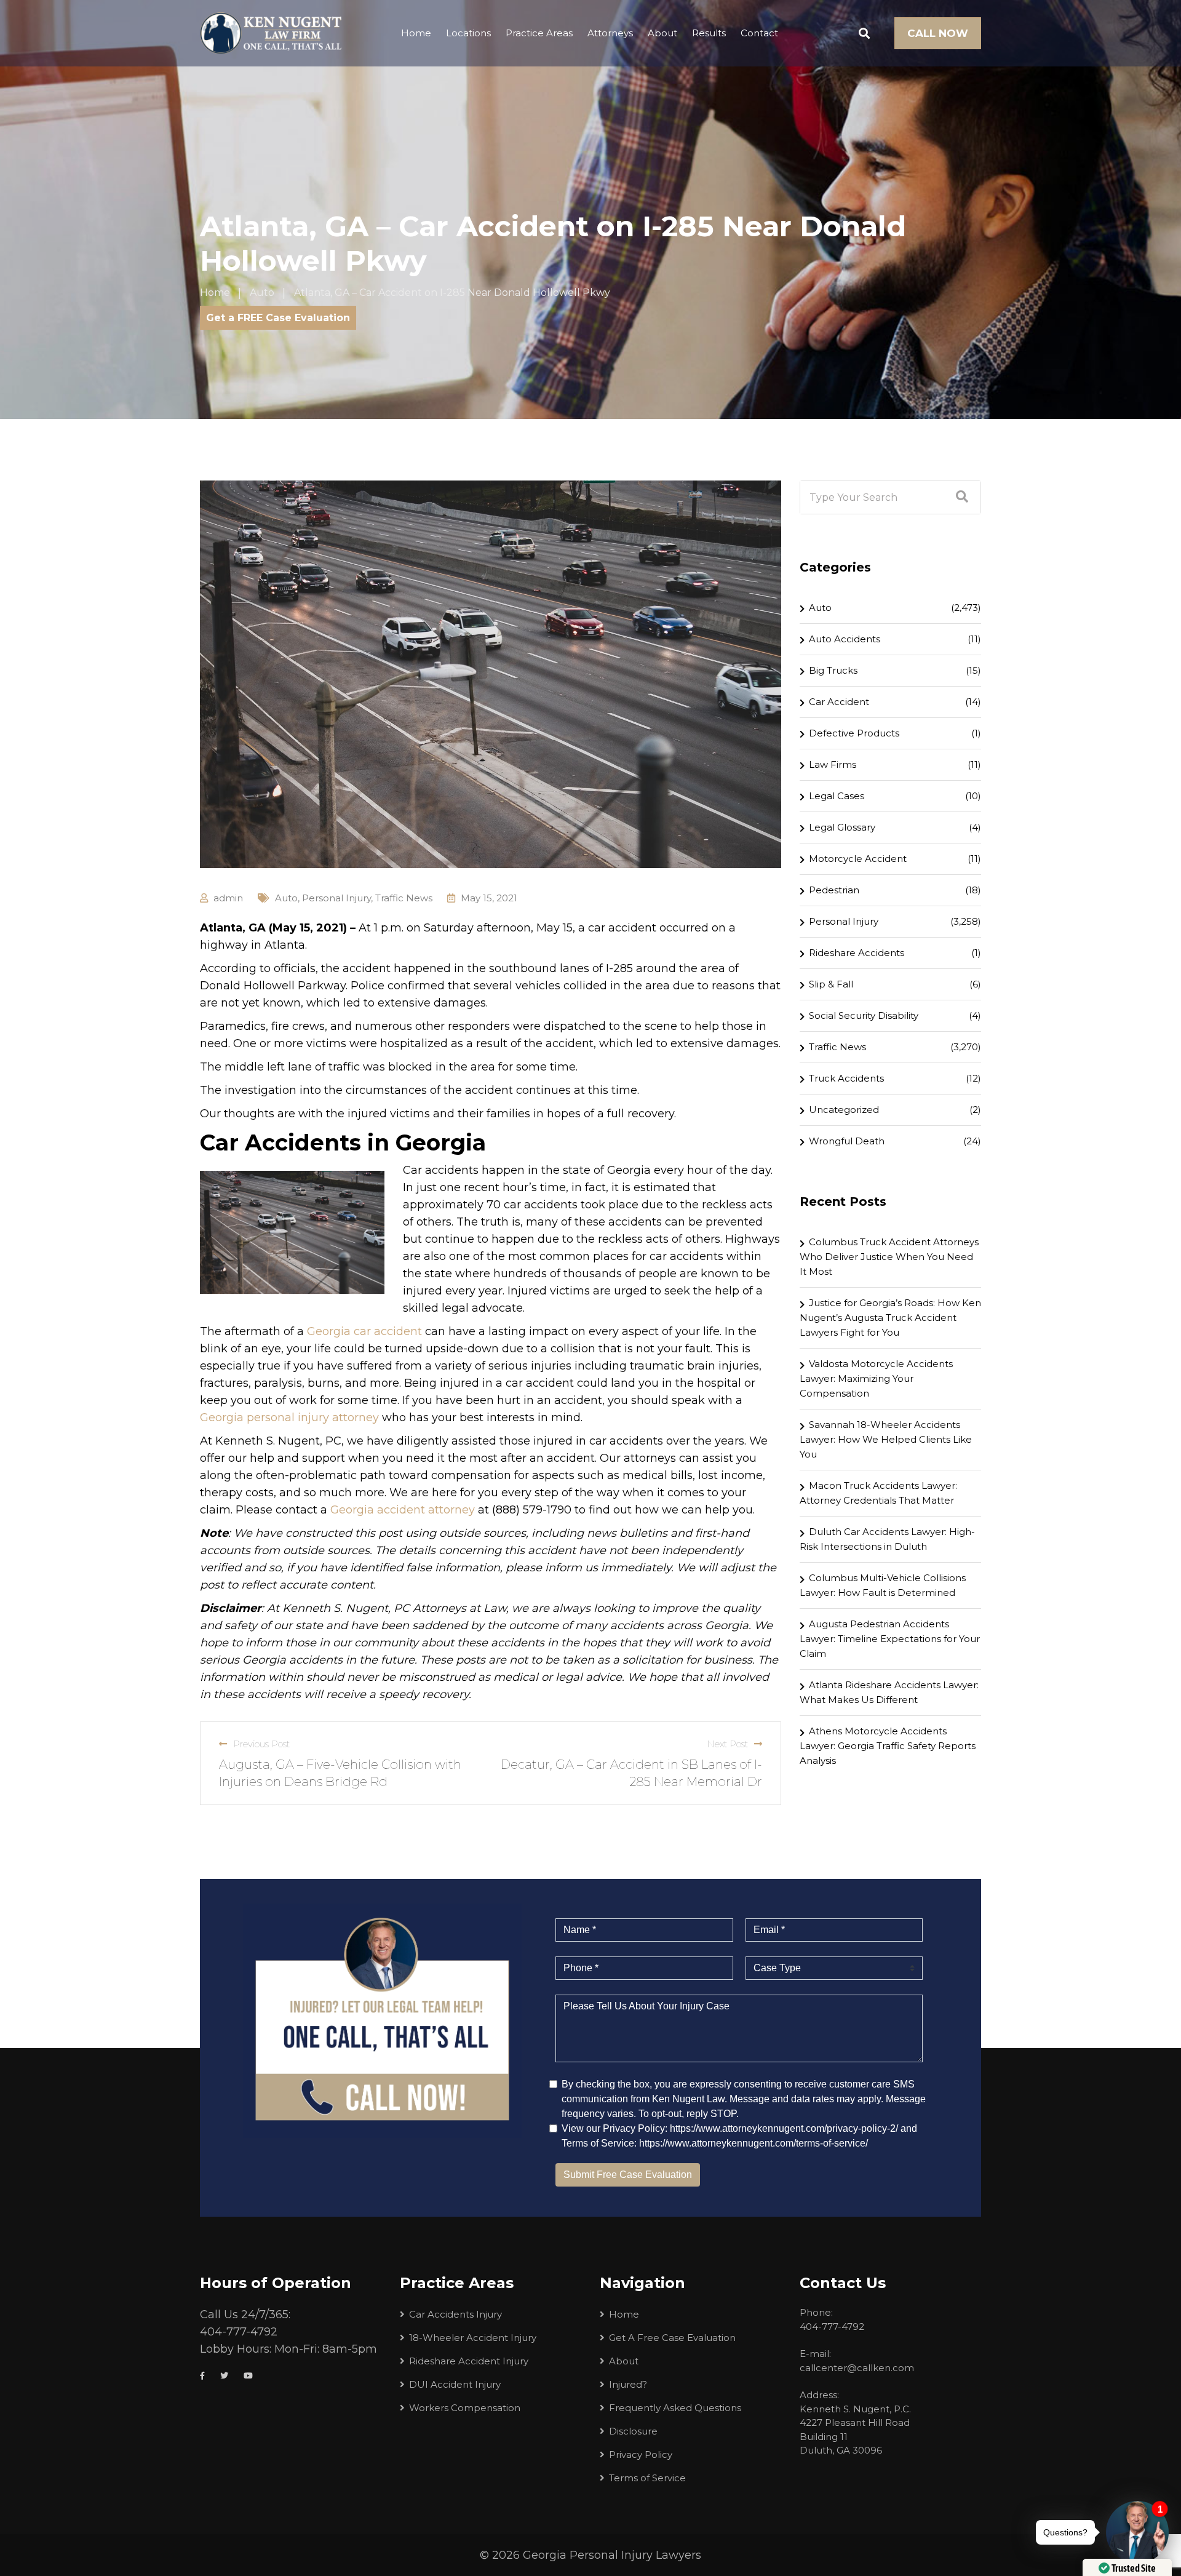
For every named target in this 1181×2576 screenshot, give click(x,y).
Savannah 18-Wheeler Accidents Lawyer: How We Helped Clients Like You (886, 1439)
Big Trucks (833, 670)
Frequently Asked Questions (675, 2408)
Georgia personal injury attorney (289, 1418)
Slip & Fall (831, 984)
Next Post (727, 1744)
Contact (759, 33)
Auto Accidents (845, 639)
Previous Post (261, 1744)
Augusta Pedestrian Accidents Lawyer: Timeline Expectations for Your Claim (890, 1639)
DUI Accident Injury (455, 2384)
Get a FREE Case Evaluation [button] (278, 318)
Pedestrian (834, 890)
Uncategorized (844, 1110)
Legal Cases (837, 796)
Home (416, 33)
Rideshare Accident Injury (469, 2361)
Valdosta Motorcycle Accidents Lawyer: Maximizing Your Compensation (876, 1378)
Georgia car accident (364, 1331)
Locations (468, 33)
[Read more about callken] (271, 33)
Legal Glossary (842, 827)
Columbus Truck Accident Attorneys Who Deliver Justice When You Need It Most (889, 1257)
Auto (286, 898)
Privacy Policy (641, 2454)
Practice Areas (539, 33)
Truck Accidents (846, 1078)
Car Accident (839, 702)
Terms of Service (647, 2478)
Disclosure (633, 2431)
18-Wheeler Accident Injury (473, 2338)
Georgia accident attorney (403, 1510)
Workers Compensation (465, 2408)
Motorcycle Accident (858, 859)
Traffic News (404, 898)
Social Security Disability (864, 1015)
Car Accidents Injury (455, 2314)
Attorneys (610, 33)
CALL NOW (938, 33)
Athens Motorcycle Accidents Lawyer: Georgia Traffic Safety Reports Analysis (888, 1746)
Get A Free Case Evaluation (672, 2338)
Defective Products (854, 733)
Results (709, 33)
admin (228, 898)
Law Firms (833, 764)
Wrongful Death (847, 1141)
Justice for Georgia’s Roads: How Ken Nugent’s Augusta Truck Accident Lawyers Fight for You (890, 1318)
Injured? (628, 2384)
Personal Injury (336, 898)
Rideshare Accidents (857, 953)
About (662, 33)
